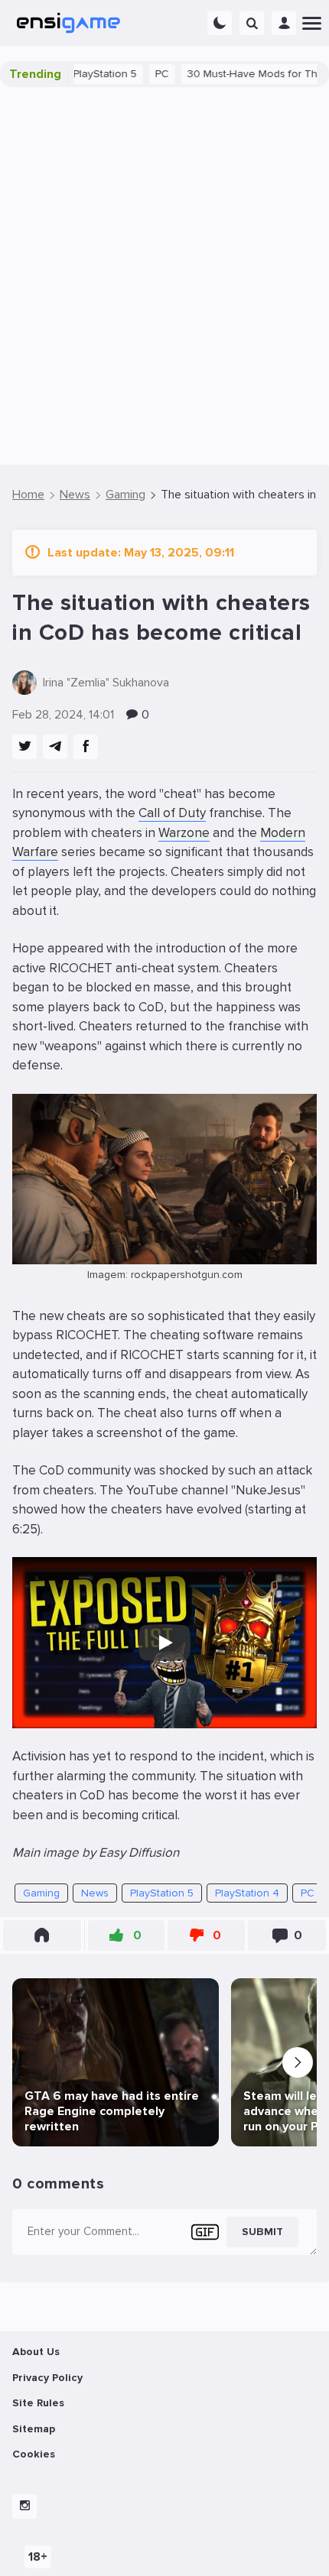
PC (134, 74)
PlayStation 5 (77, 74)
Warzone (184, 833)
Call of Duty (172, 813)
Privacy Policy (47, 2378)
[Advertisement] (164, 276)
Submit (262, 2232)
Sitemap (34, 2429)
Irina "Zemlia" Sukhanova (106, 683)
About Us (36, 2352)
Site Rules (38, 2403)
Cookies (34, 2454)
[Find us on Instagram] (24, 2506)
